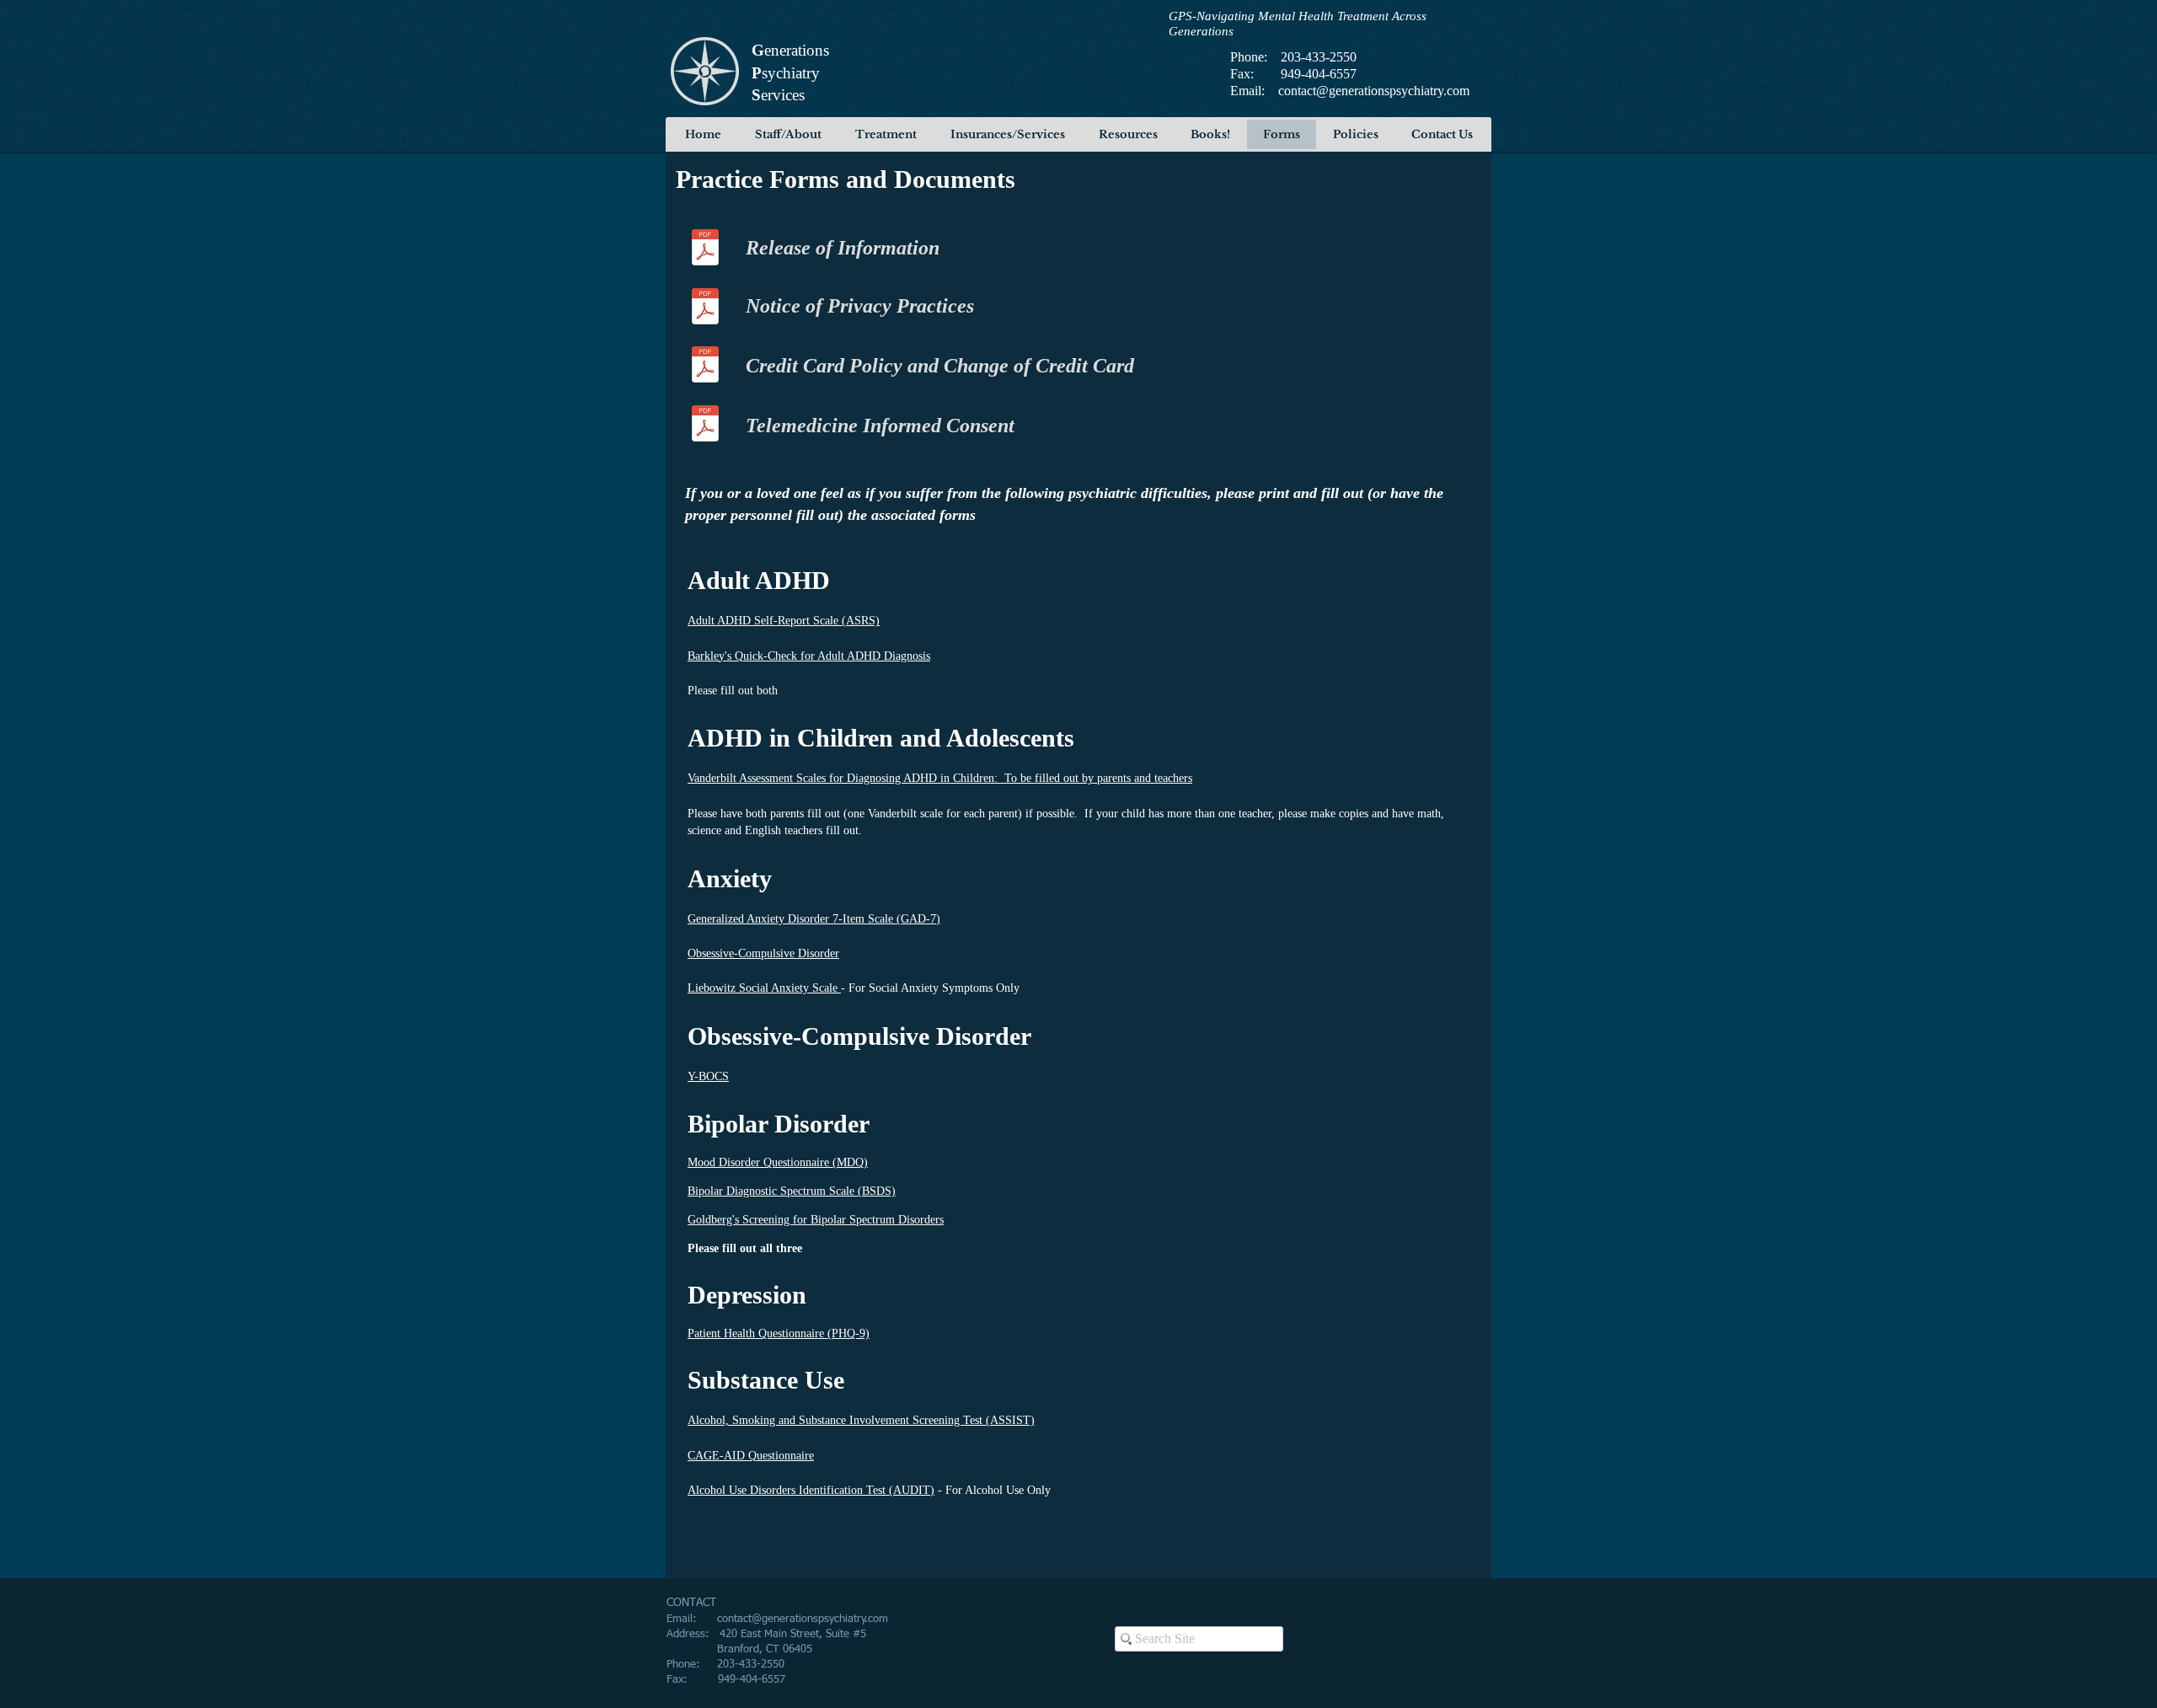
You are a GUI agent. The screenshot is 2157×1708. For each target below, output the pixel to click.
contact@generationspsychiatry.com (1374, 91)
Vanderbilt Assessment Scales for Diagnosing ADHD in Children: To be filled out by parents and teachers (940, 778)
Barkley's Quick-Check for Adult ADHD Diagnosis (809, 656)
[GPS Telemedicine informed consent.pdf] (705, 426)
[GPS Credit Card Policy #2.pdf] (705, 367)
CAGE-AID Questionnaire (751, 1456)
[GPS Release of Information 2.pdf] (705, 249)
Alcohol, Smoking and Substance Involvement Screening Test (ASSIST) (861, 1420)
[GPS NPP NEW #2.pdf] (705, 308)
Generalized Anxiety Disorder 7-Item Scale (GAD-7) (814, 919)
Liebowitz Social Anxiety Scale (764, 988)
